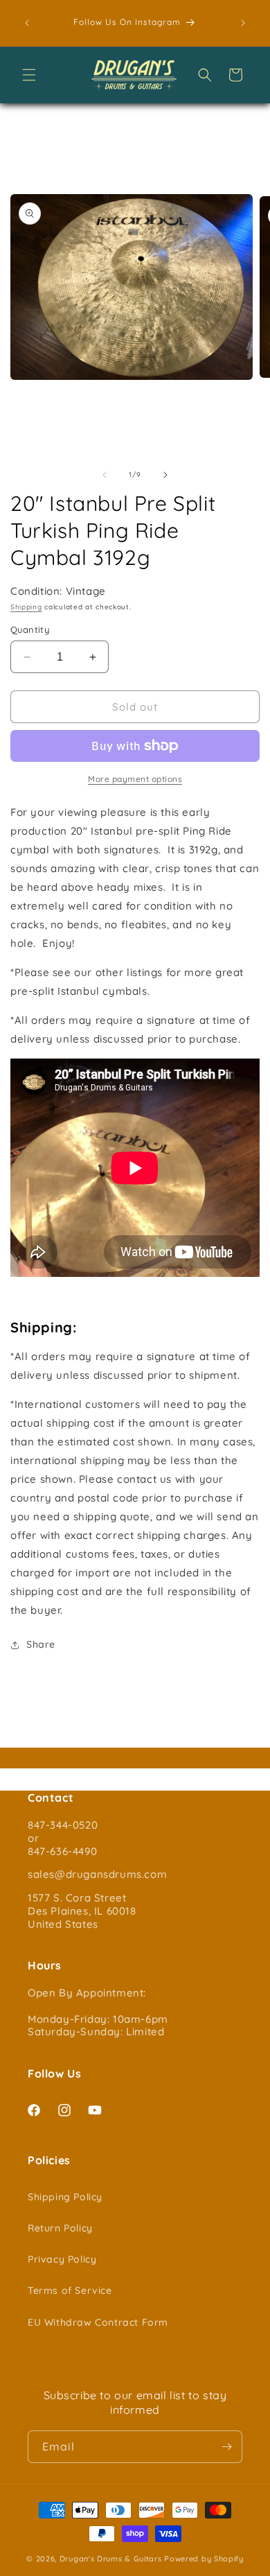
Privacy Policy (62, 2259)
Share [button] (41, 1644)
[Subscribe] (226, 2447)
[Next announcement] (243, 23)
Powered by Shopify (204, 2559)
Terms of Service (70, 2290)
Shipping (26, 607)
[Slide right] (165, 475)
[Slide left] (105, 475)
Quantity (30, 629)
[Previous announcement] (27, 23)
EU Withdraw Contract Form (98, 2322)
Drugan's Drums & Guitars (111, 2559)
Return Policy (60, 2228)
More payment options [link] (135, 779)
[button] (29, 75)
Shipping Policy (65, 2197)
